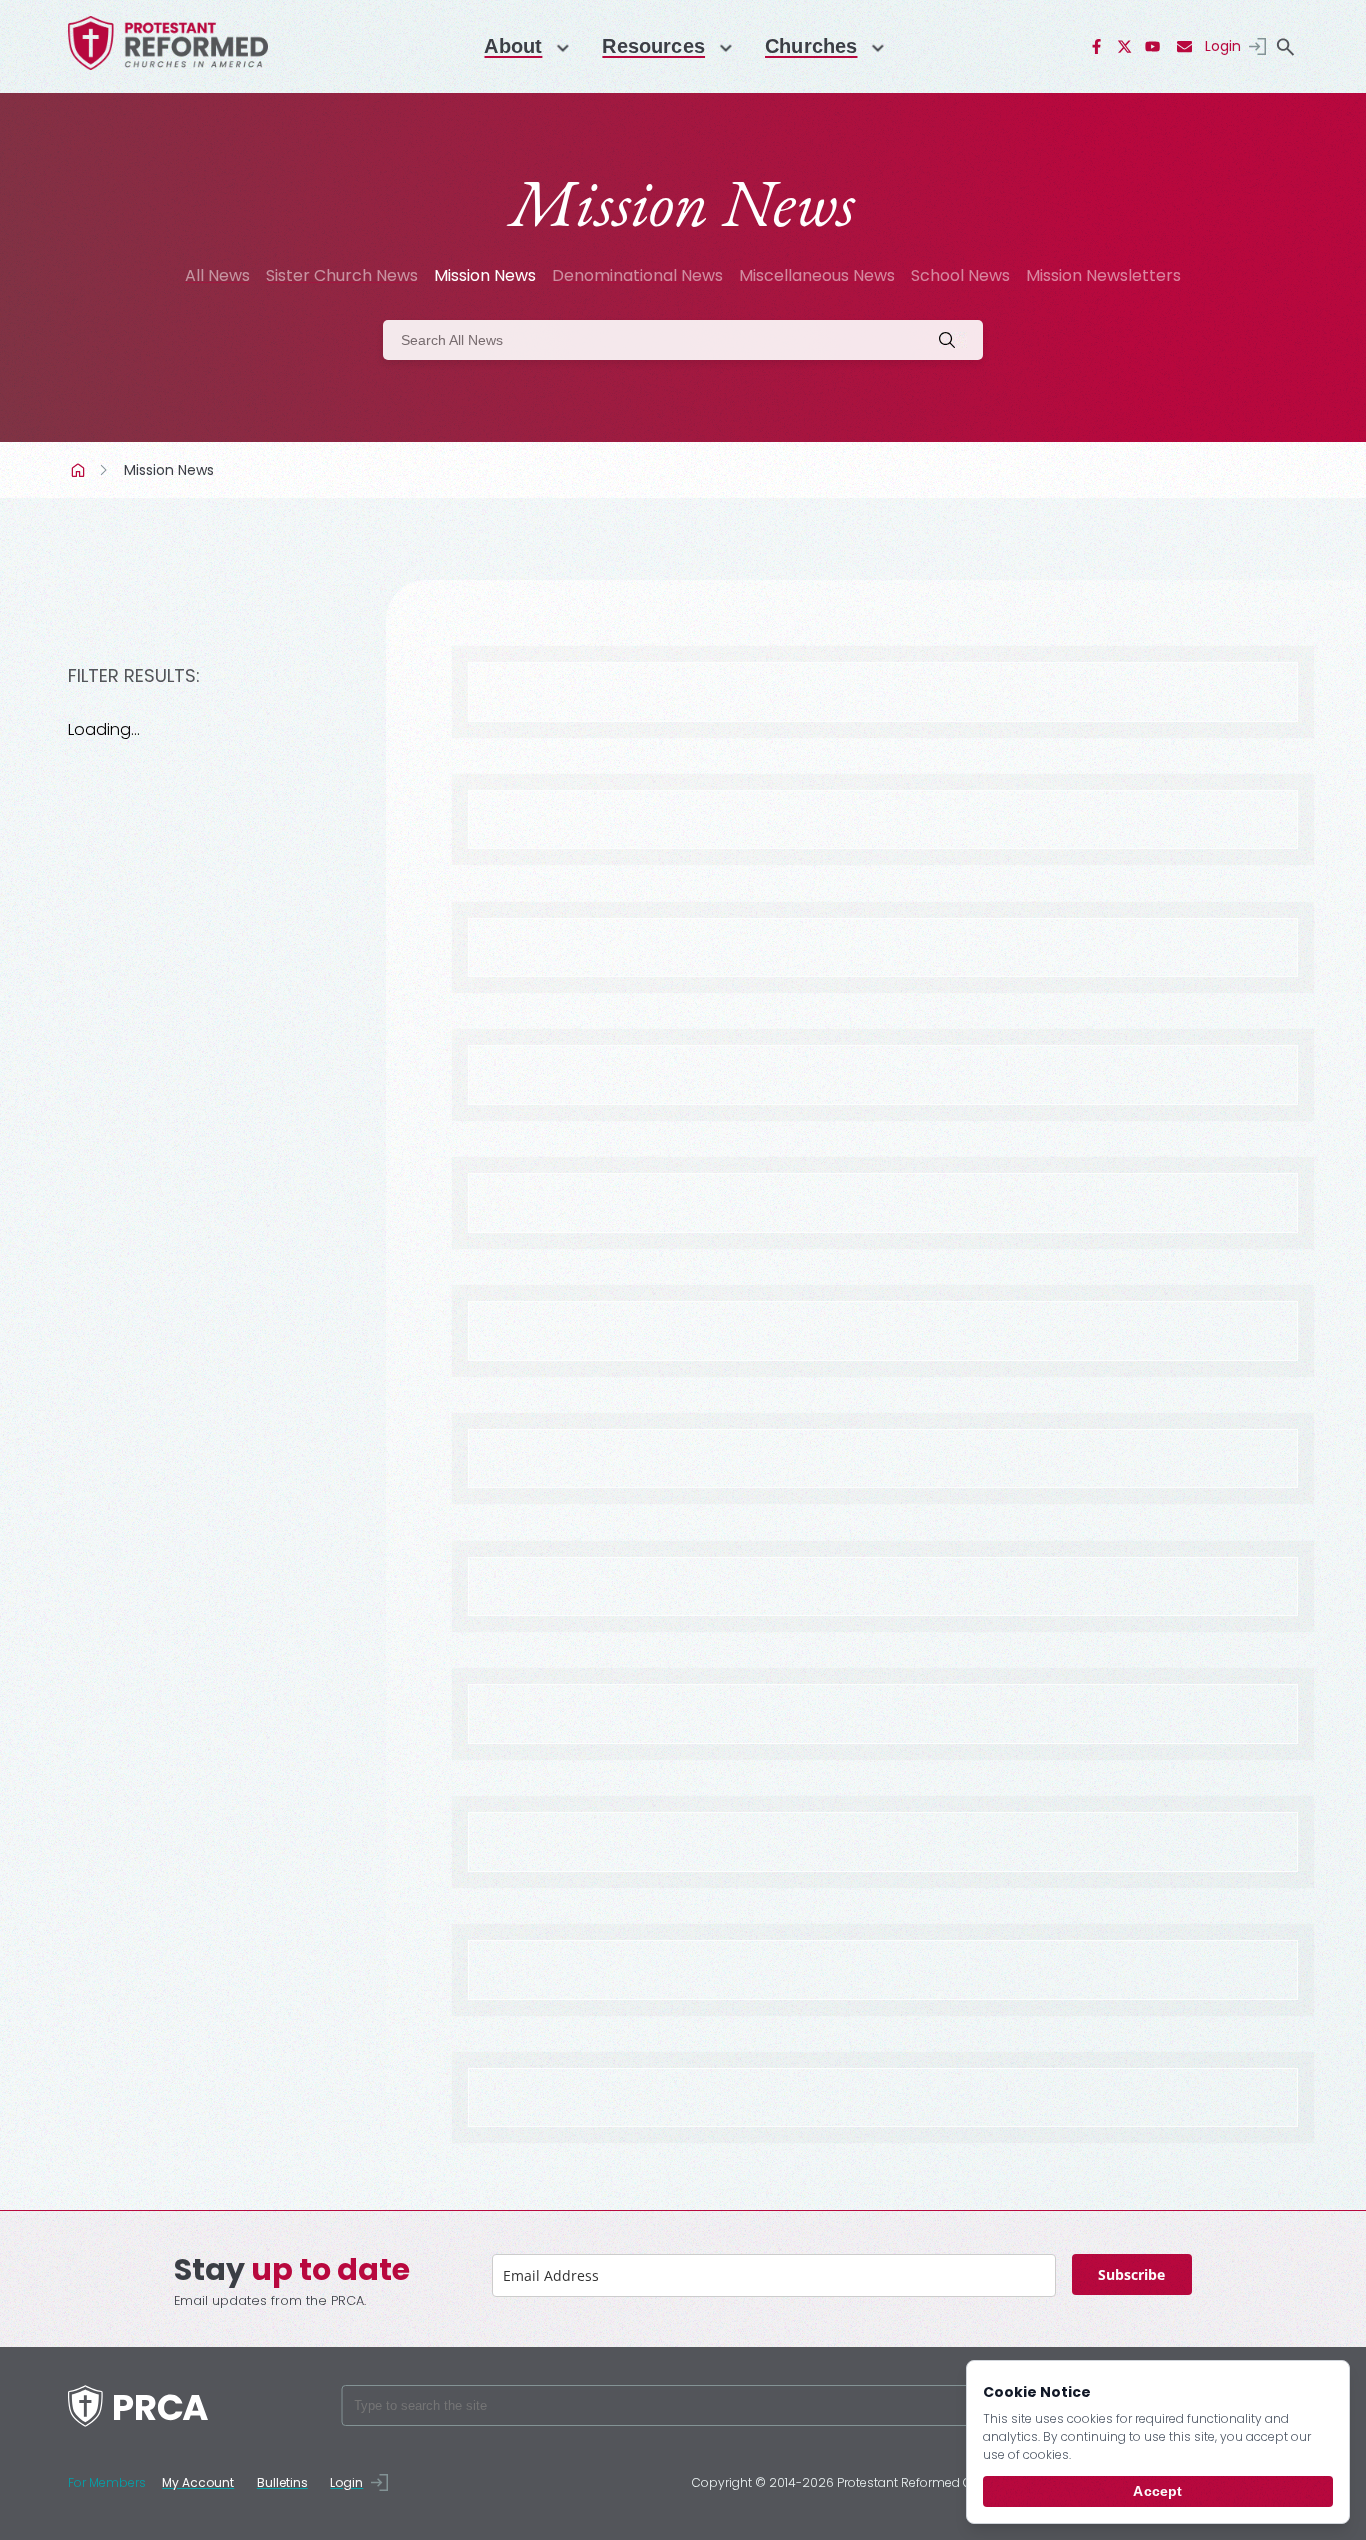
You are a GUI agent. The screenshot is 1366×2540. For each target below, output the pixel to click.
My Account (198, 2482)
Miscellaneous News (817, 275)
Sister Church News (342, 275)
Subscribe (1131, 2274)
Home (80, 470)
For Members (107, 2482)
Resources (653, 46)
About (513, 46)
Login (1223, 46)
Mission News (485, 275)
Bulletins (282, 2482)
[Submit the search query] (953, 340)
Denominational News (637, 275)
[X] (1125, 47)
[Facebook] (1097, 47)
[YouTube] (1153, 47)
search (1286, 47)
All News (217, 275)
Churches (811, 46)
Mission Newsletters (1103, 275)
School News (960, 275)
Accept (1157, 2491)
